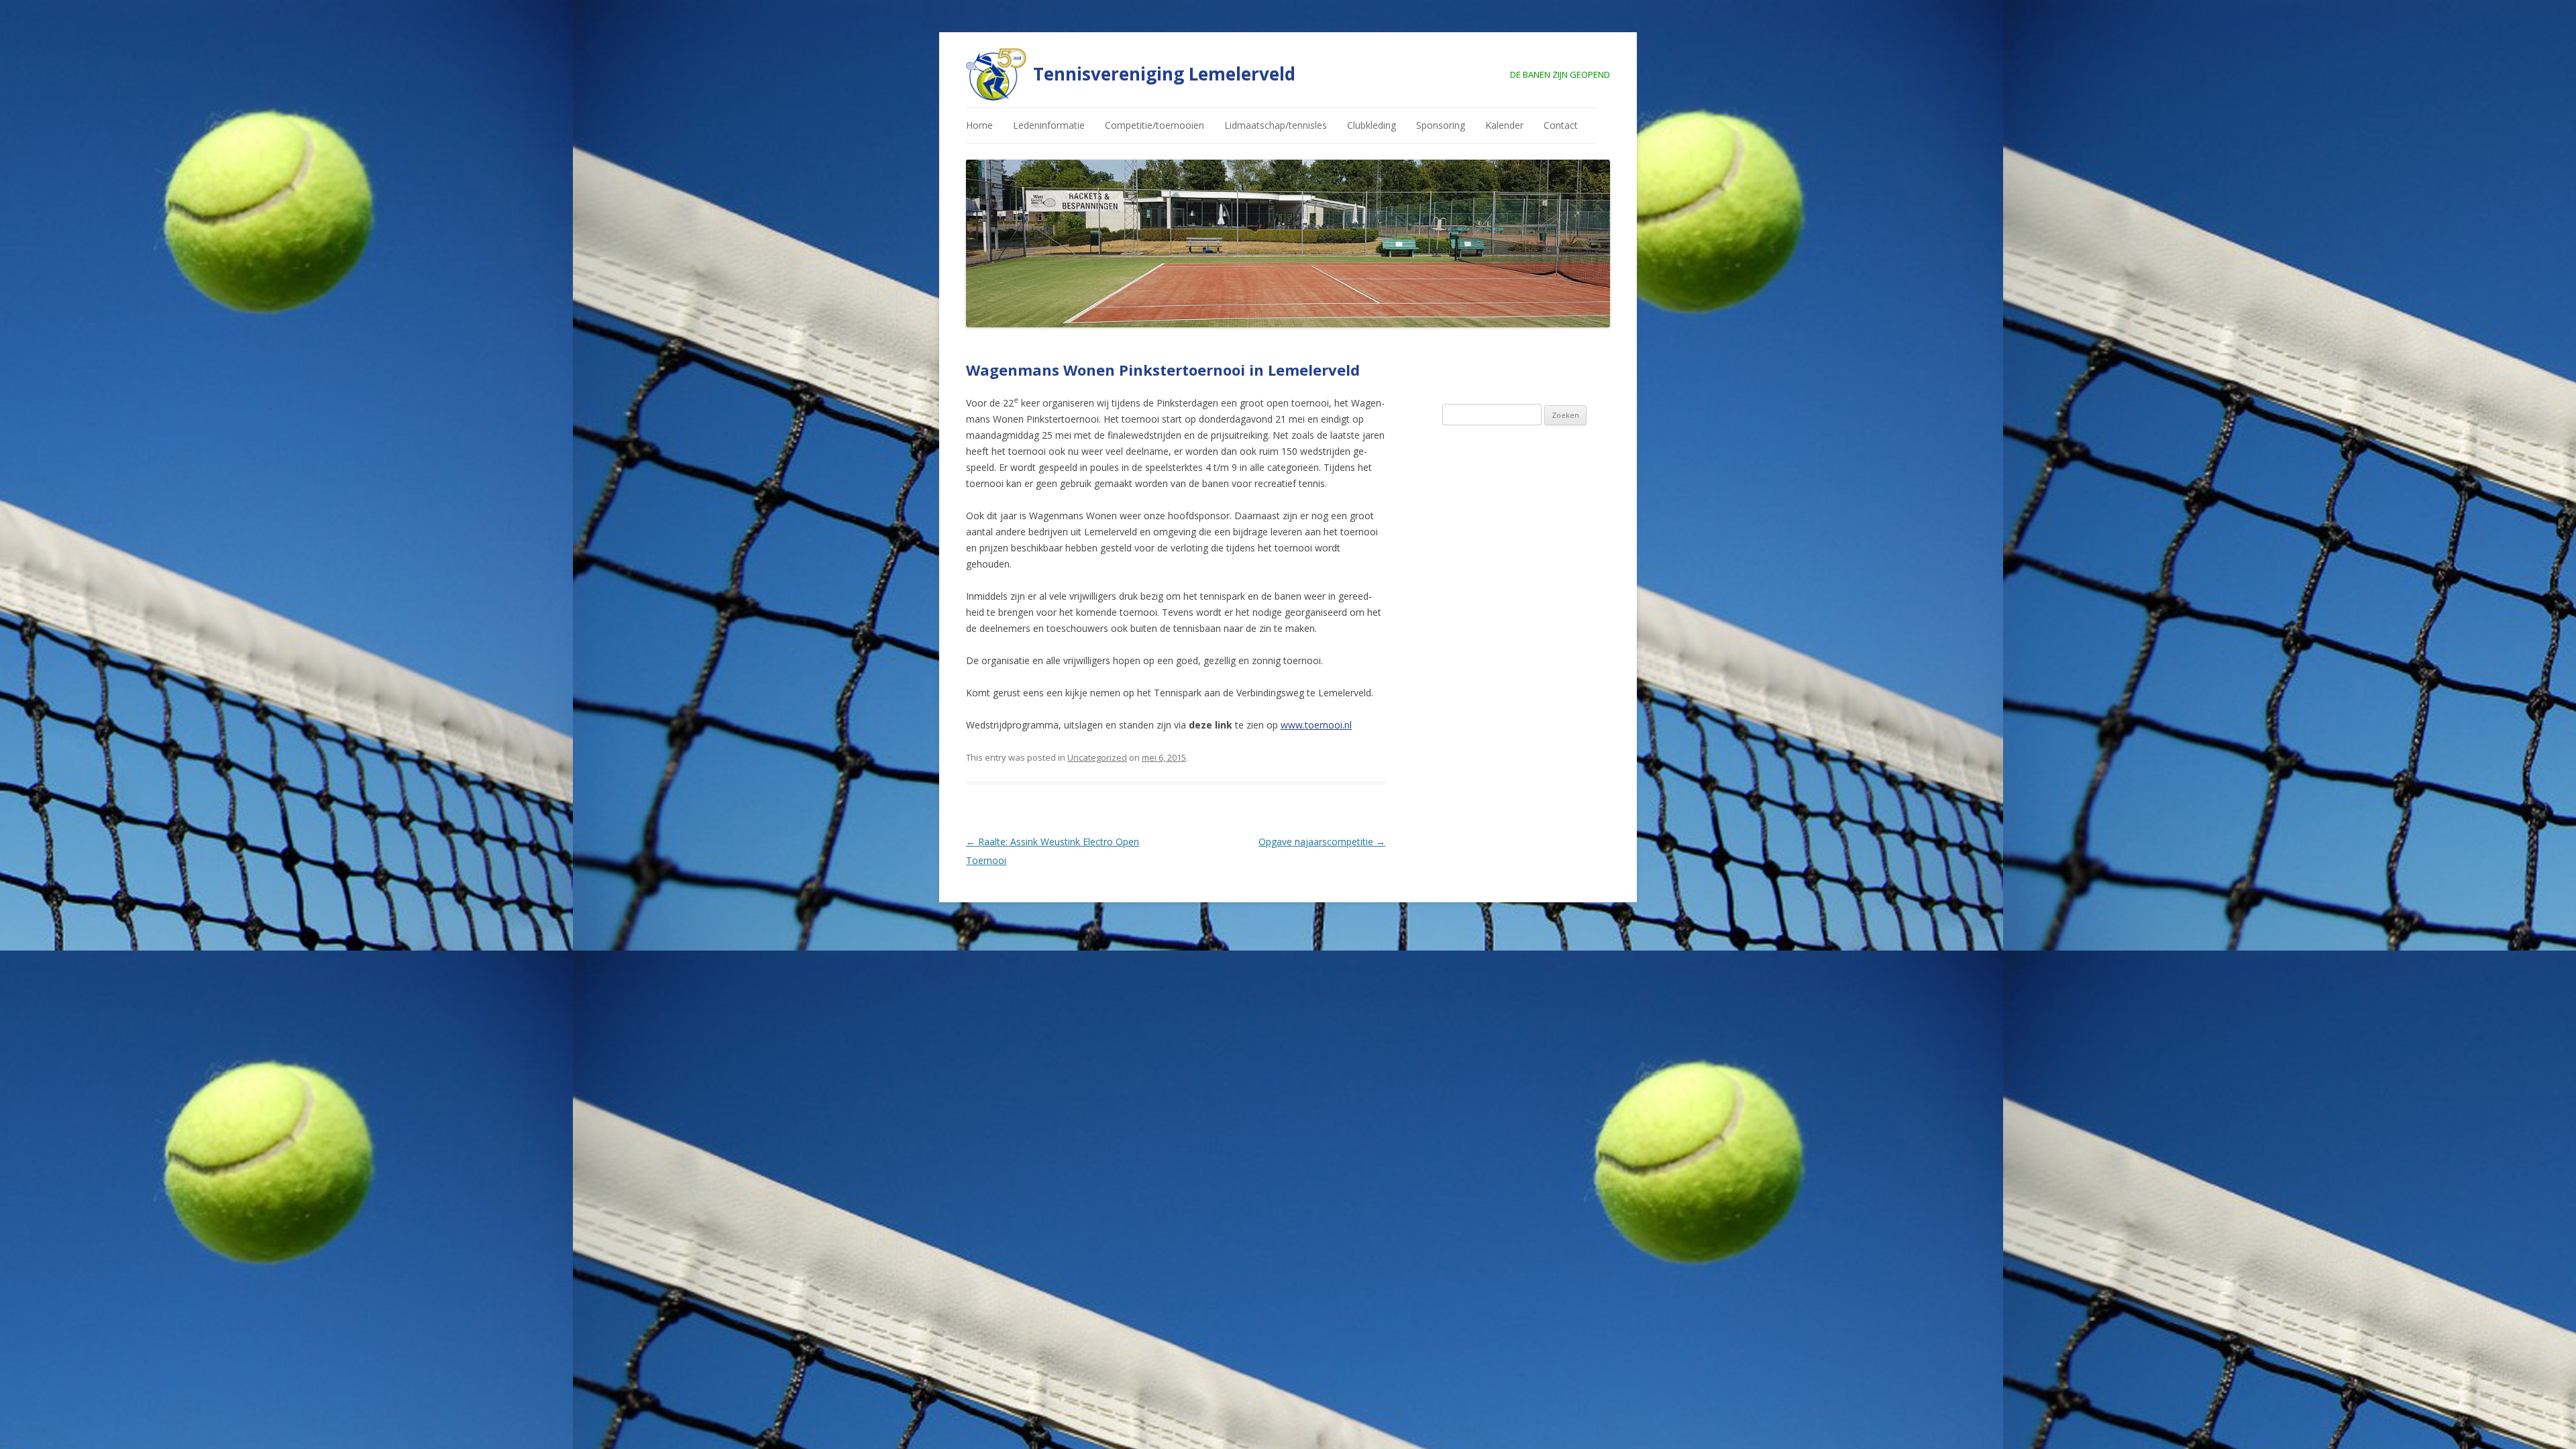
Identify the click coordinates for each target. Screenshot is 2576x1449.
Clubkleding (1372, 125)
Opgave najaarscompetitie (1322, 842)
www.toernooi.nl (1316, 725)
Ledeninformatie (1049, 125)
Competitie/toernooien (1155, 125)
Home (979, 125)
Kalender (1504, 125)
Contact (1561, 125)
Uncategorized (1097, 757)
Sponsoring (1441, 125)
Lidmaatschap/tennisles (1276, 125)
